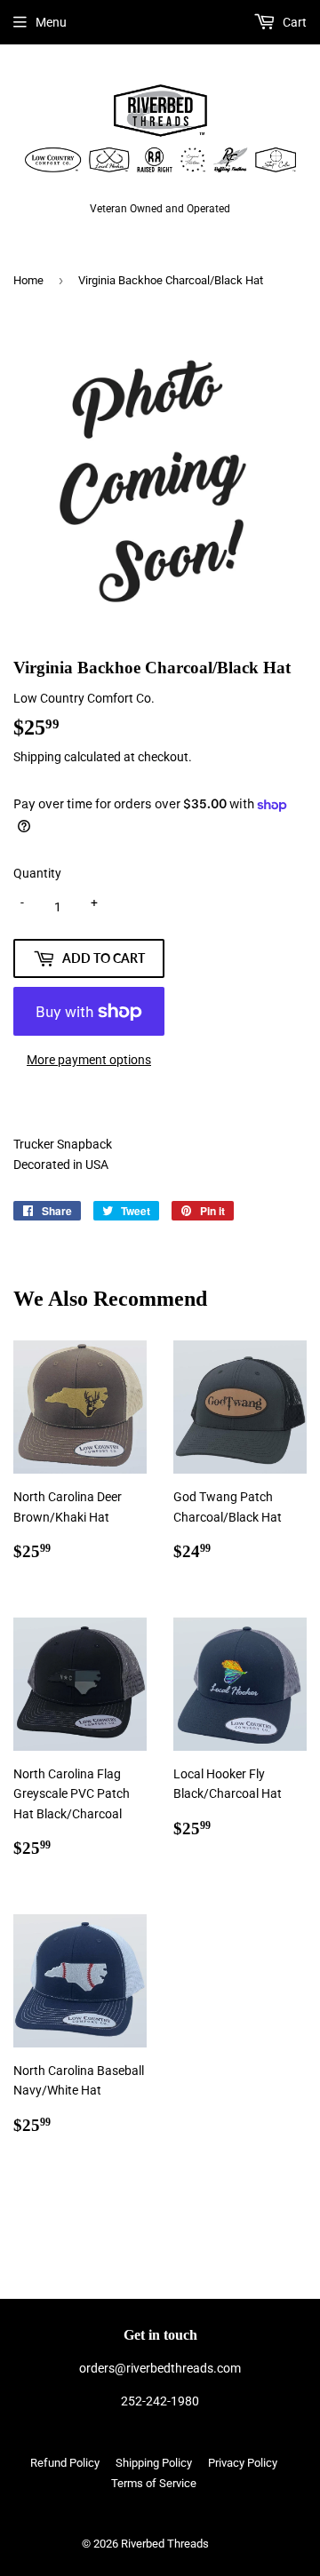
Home (28, 280)
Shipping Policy (154, 2463)
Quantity (37, 873)
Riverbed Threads (165, 2544)
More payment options (89, 1060)
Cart (293, 22)
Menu (51, 22)
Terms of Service (154, 2483)
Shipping (37, 757)
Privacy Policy (243, 2463)
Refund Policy (65, 2463)
